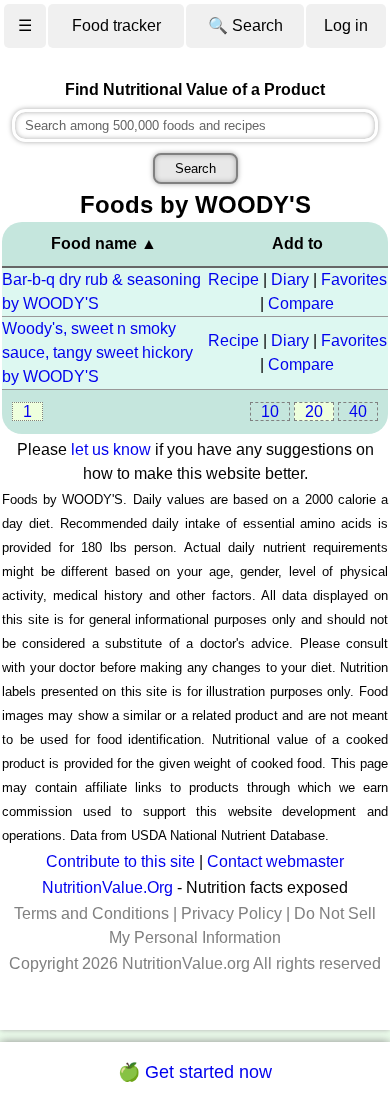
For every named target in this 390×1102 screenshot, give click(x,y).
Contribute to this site (120, 861)
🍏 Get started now (195, 1072)
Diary (290, 279)
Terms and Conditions (91, 913)
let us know (111, 449)
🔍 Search (245, 25)
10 (270, 411)
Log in (346, 25)
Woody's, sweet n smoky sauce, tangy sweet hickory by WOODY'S (97, 352)
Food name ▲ (104, 243)
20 (314, 411)
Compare (301, 303)
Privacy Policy (231, 913)
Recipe (233, 279)
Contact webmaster (275, 861)
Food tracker (116, 25)
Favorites (354, 279)
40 (358, 411)
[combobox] (195, 125)
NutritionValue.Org (107, 887)
